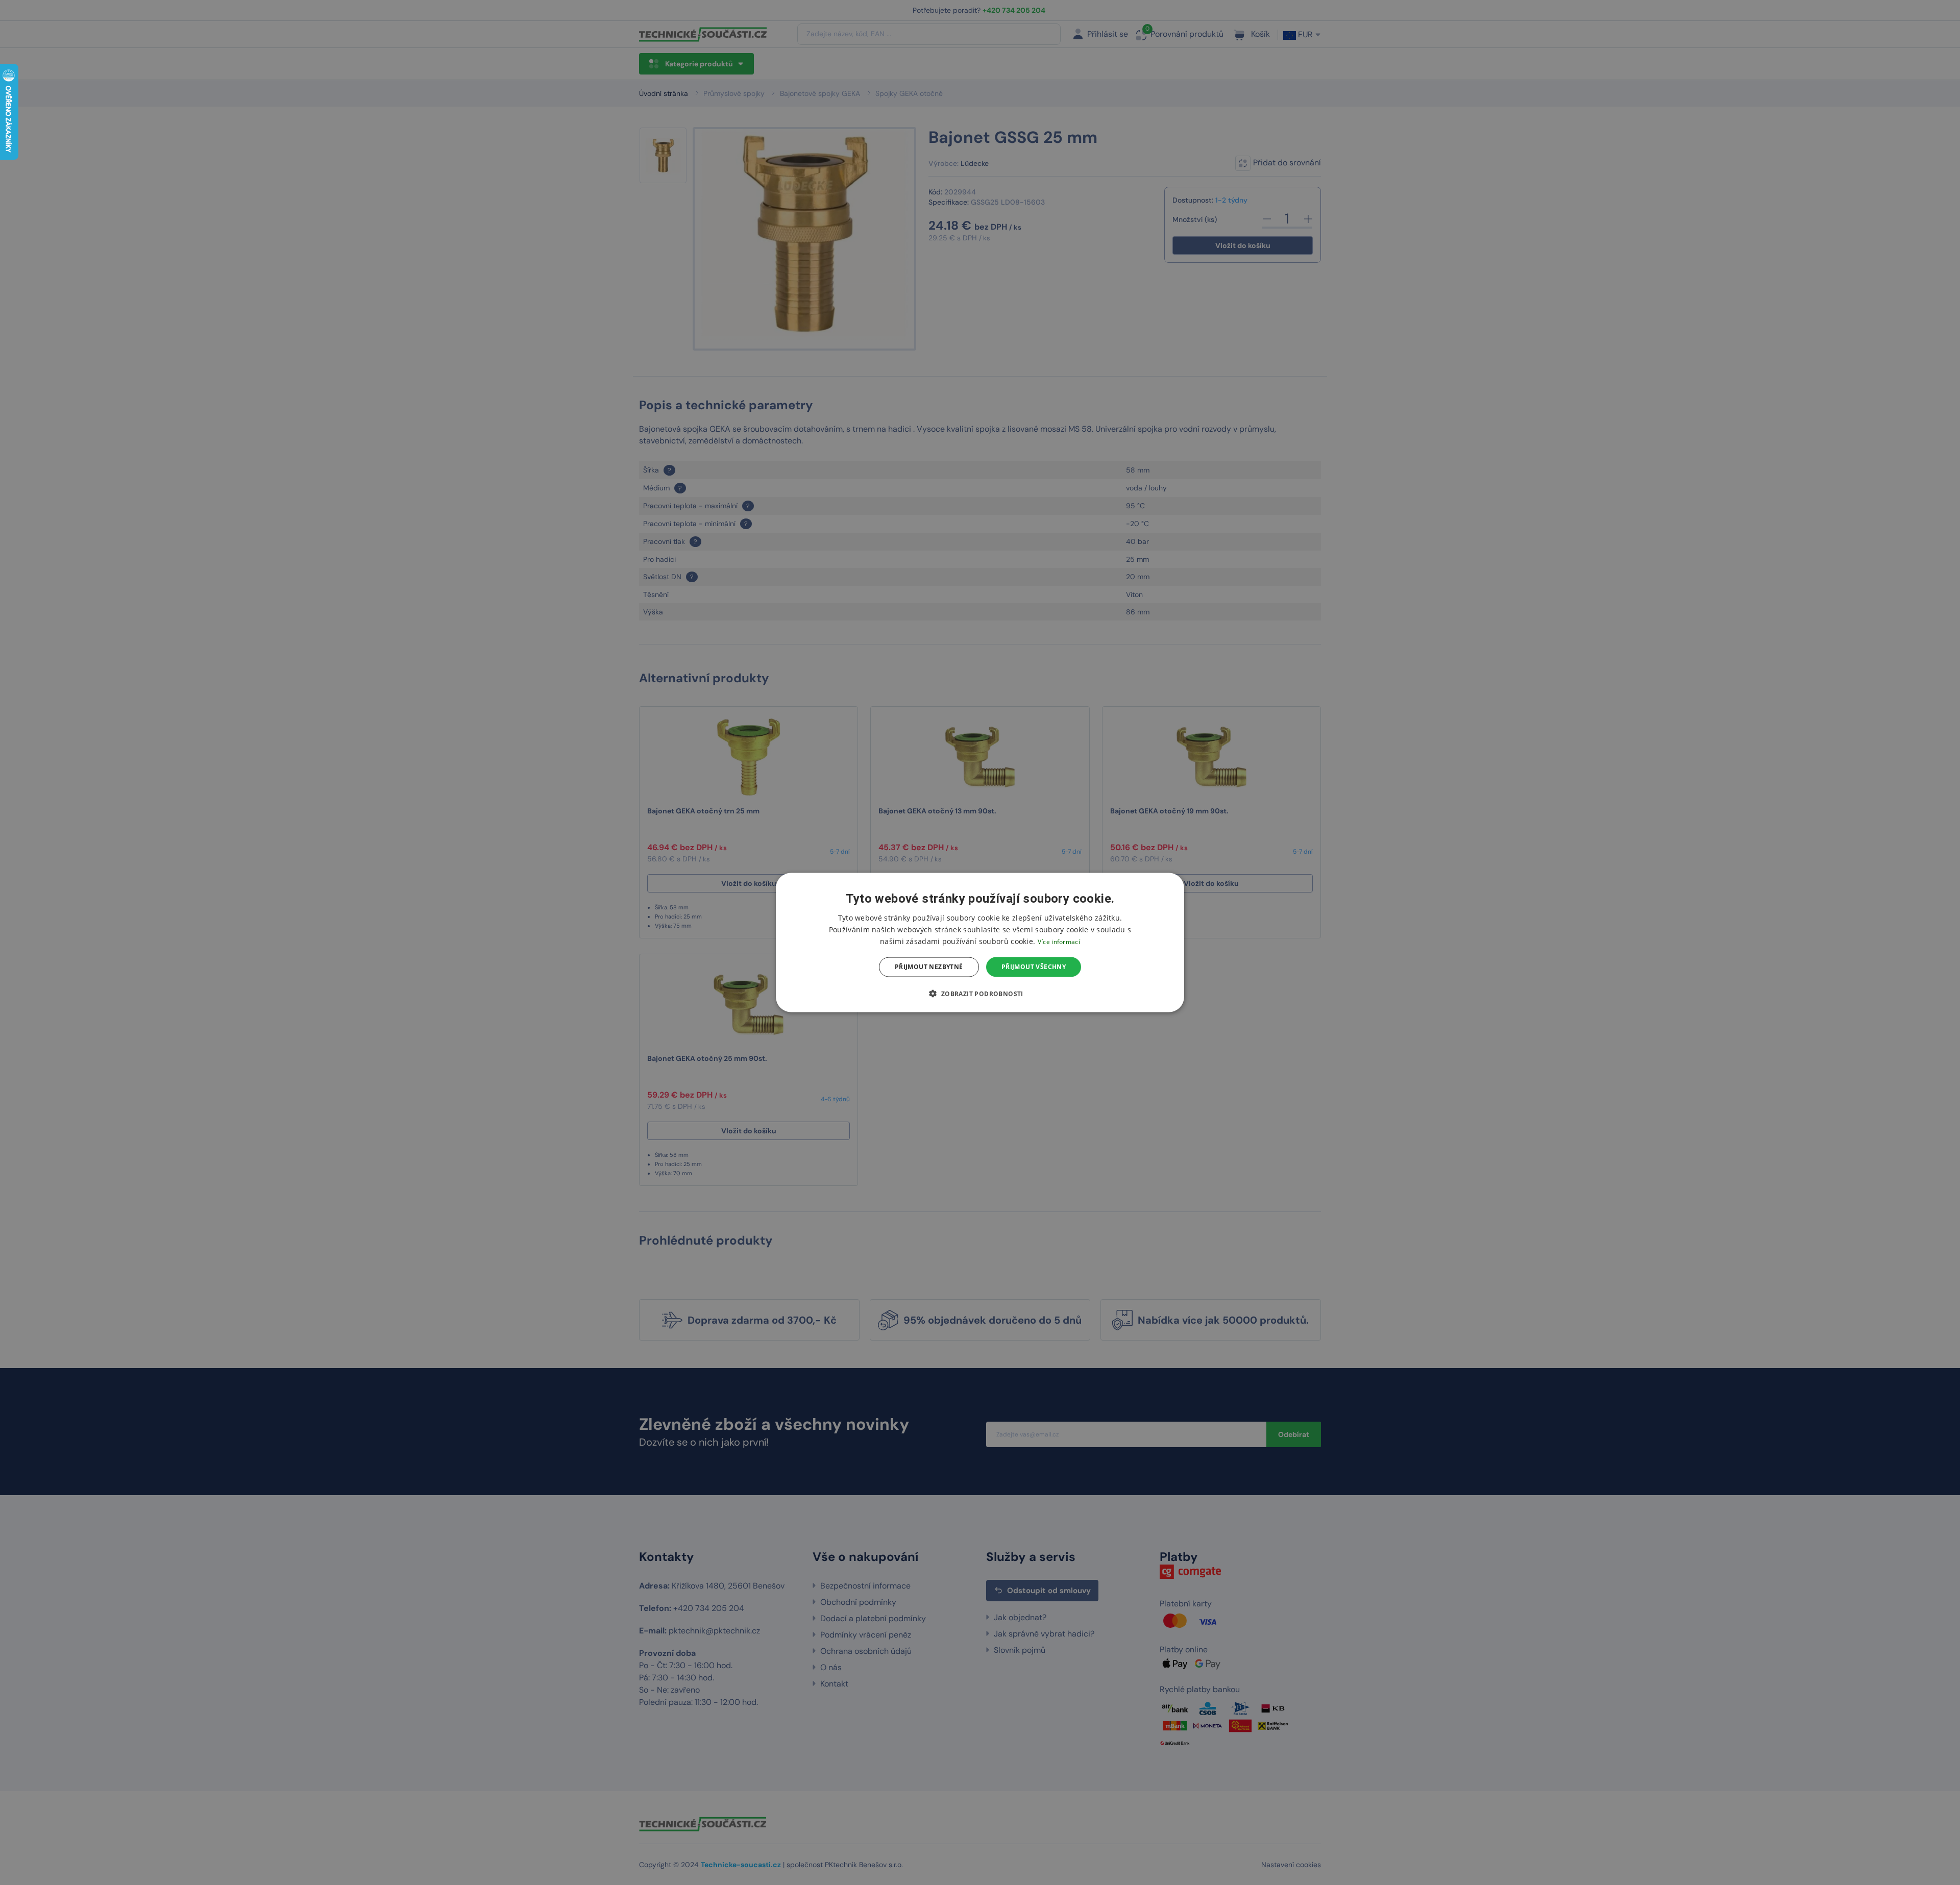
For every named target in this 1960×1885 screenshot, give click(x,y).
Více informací (1059, 942)
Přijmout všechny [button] (1034, 967)
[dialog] (980, 943)
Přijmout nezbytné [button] (929, 967)
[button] (980, 993)
